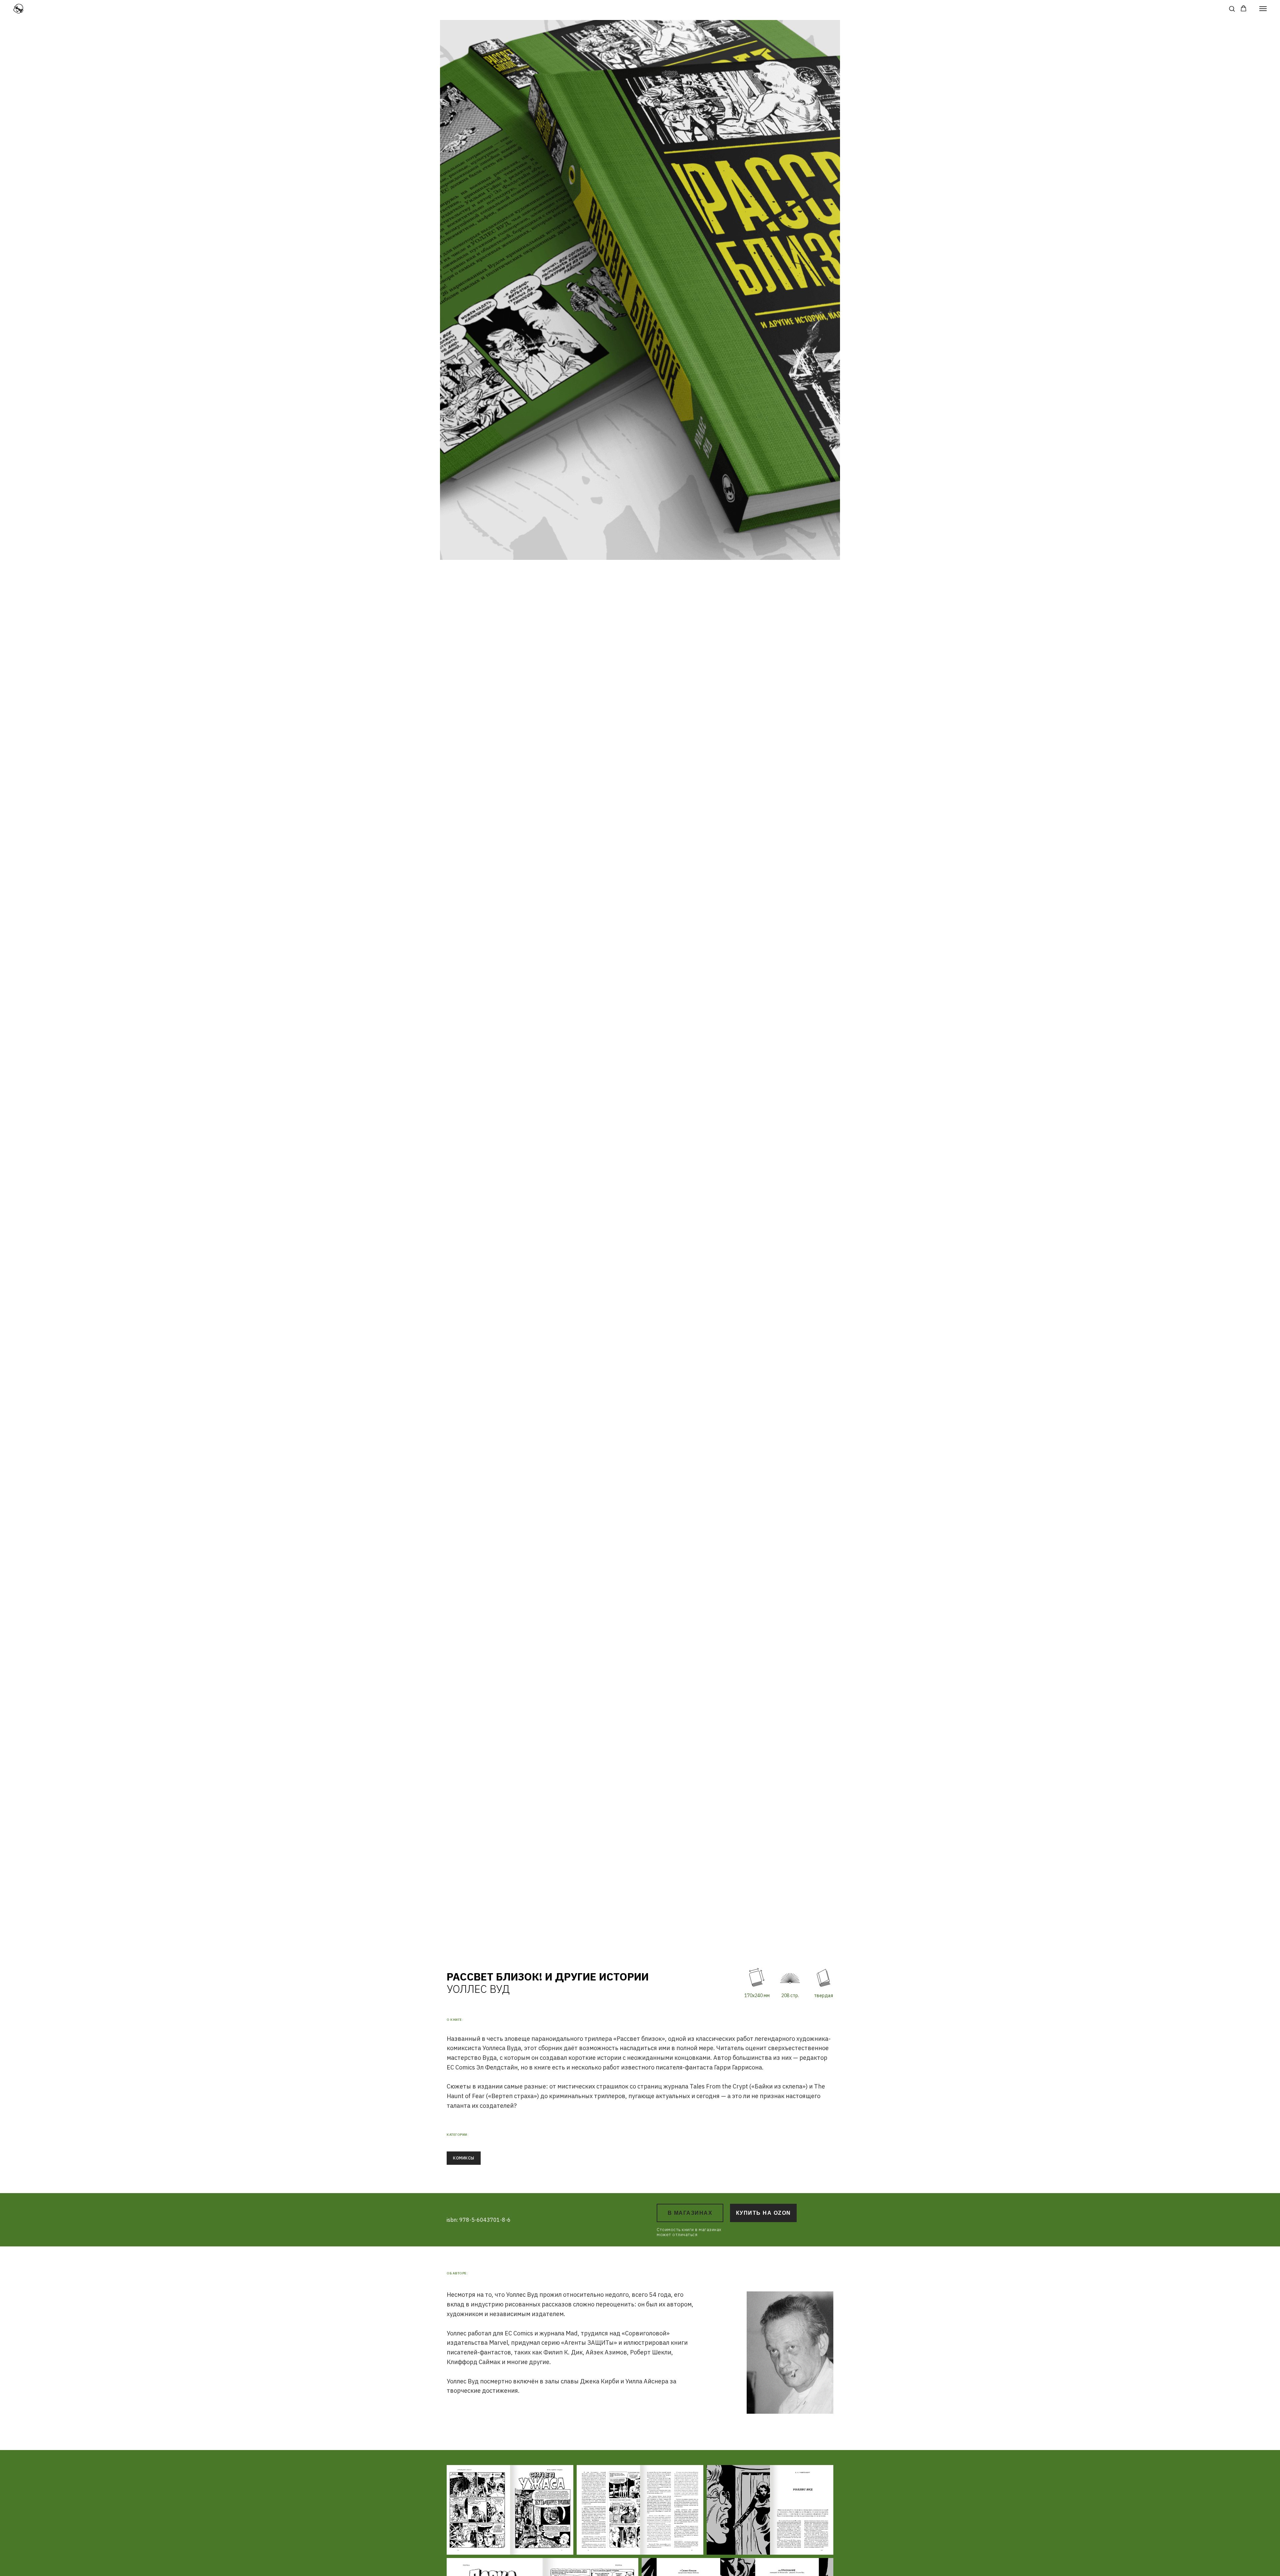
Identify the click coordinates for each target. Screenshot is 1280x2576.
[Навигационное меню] (1263, 9)
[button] (1232, 8)
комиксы (464, 2158)
